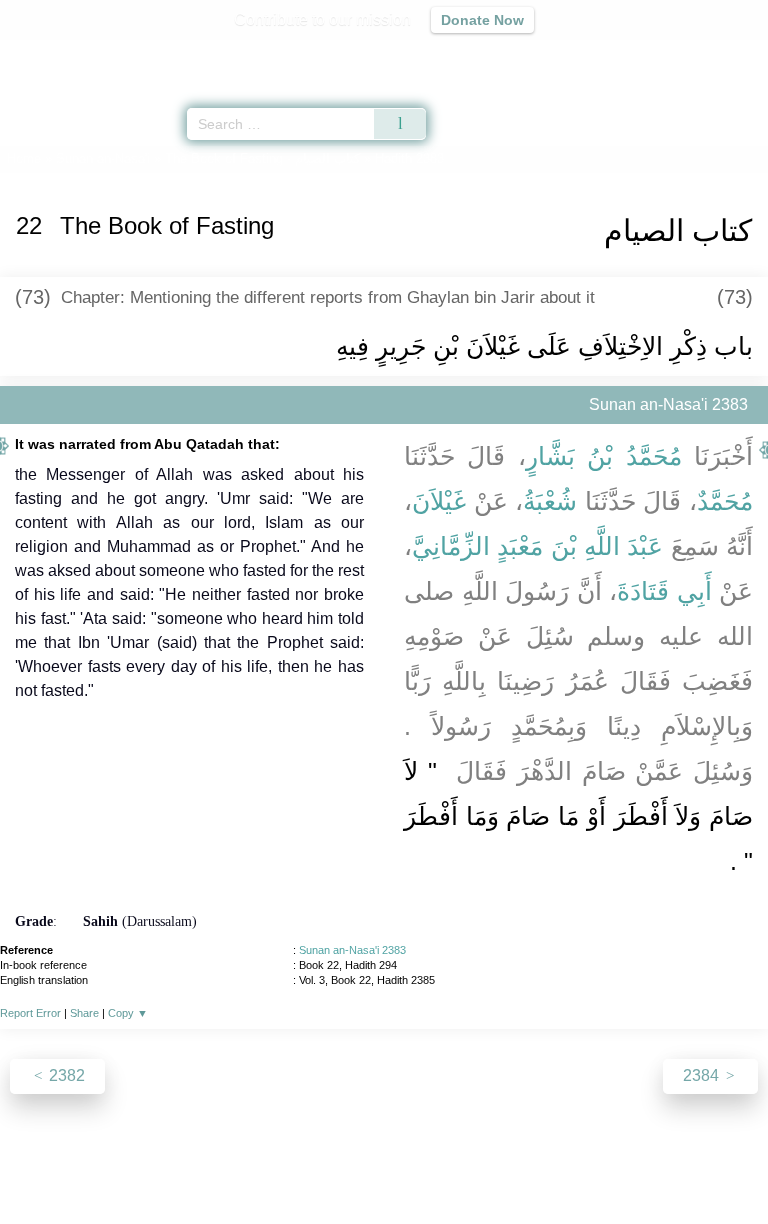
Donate (552, 1165)
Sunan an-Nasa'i (103, 158)
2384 (703, 1075)
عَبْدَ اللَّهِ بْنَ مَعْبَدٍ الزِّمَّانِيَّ (537, 546)
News (264, 1165)
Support (325, 1165)
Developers (406, 1165)
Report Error (30, 1013)
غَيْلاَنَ (439, 501)
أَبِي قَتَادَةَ (664, 591)
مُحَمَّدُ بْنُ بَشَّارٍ (604, 456)
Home (24, 158)
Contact (486, 1165)
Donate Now (482, 20)
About (211, 1165)
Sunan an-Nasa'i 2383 (352, 950)
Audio (709, 55)
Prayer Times (629, 55)
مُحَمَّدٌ (725, 501)
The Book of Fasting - (262, 158)
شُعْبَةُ (550, 501)
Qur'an (473, 55)
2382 (65, 1075)
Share (84, 1013)
